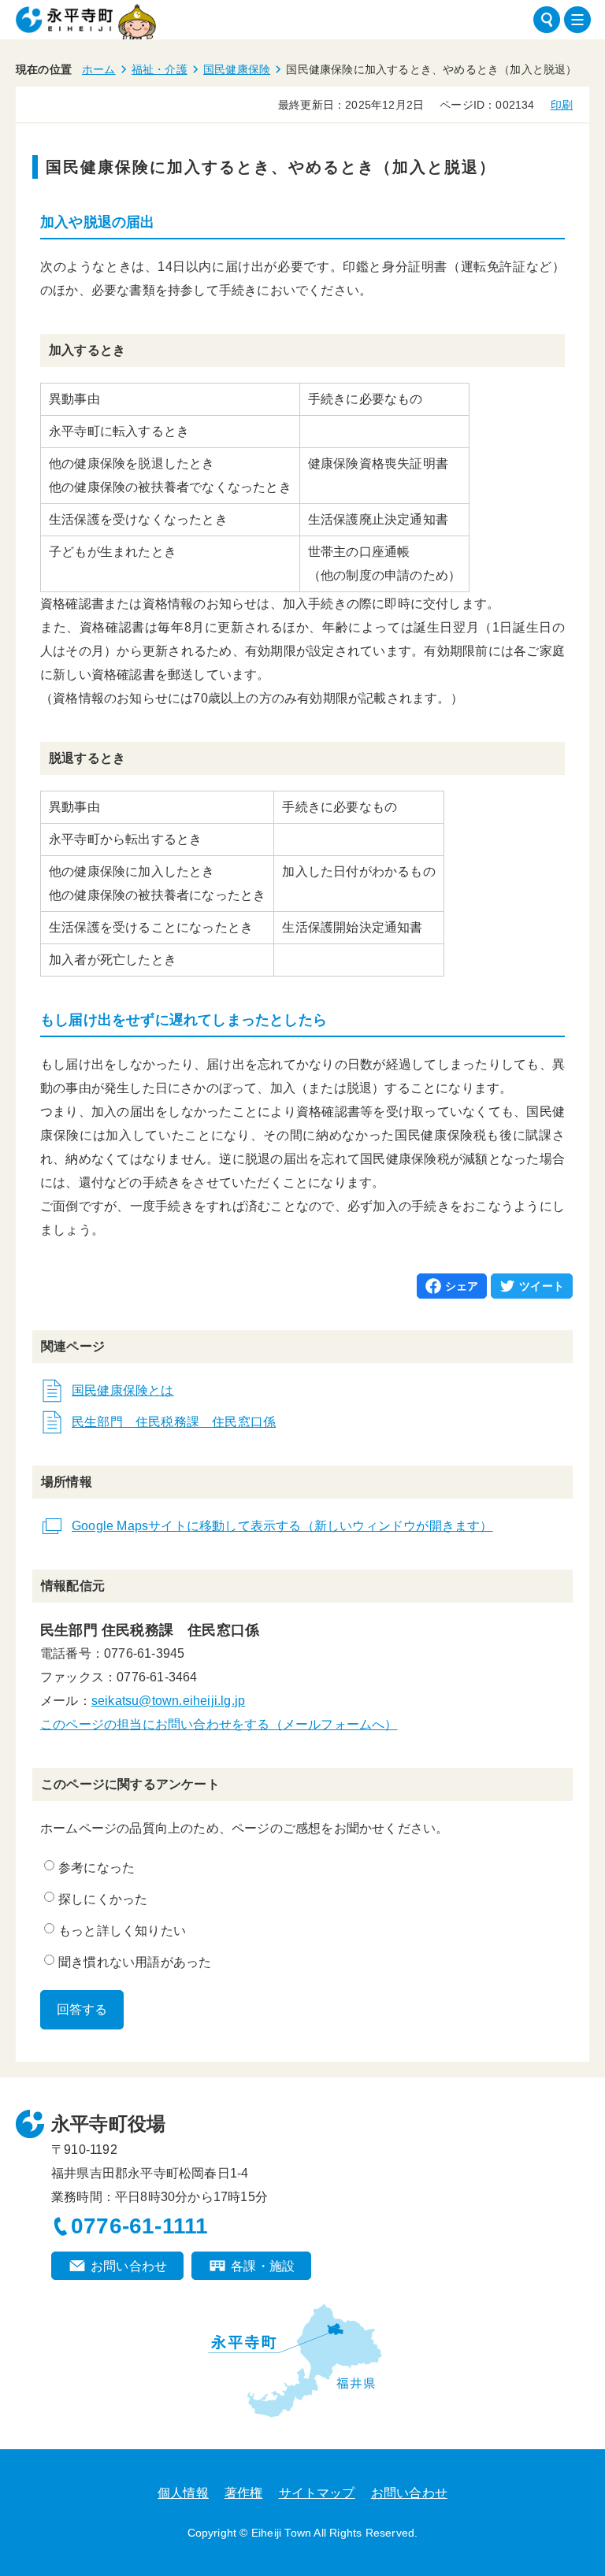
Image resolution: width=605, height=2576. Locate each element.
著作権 (244, 2493)
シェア (462, 1286)
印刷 (562, 105)
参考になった (97, 1868)
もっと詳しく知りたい (122, 1931)
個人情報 (183, 2493)
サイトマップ (317, 2493)
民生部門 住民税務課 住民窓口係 (174, 1422)
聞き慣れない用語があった (135, 1962)
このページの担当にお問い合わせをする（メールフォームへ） (219, 1724)
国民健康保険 (237, 69)
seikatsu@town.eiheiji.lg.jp (168, 1701)
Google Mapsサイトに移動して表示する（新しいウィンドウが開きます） (282, 1526)
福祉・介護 (160, 69)
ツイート (542, 1286)
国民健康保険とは (123, 1390)
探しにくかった (103, 1899)
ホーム (99, 69)
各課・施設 (263, 2266)
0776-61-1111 (139, 2226)
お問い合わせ (129, 2266)
